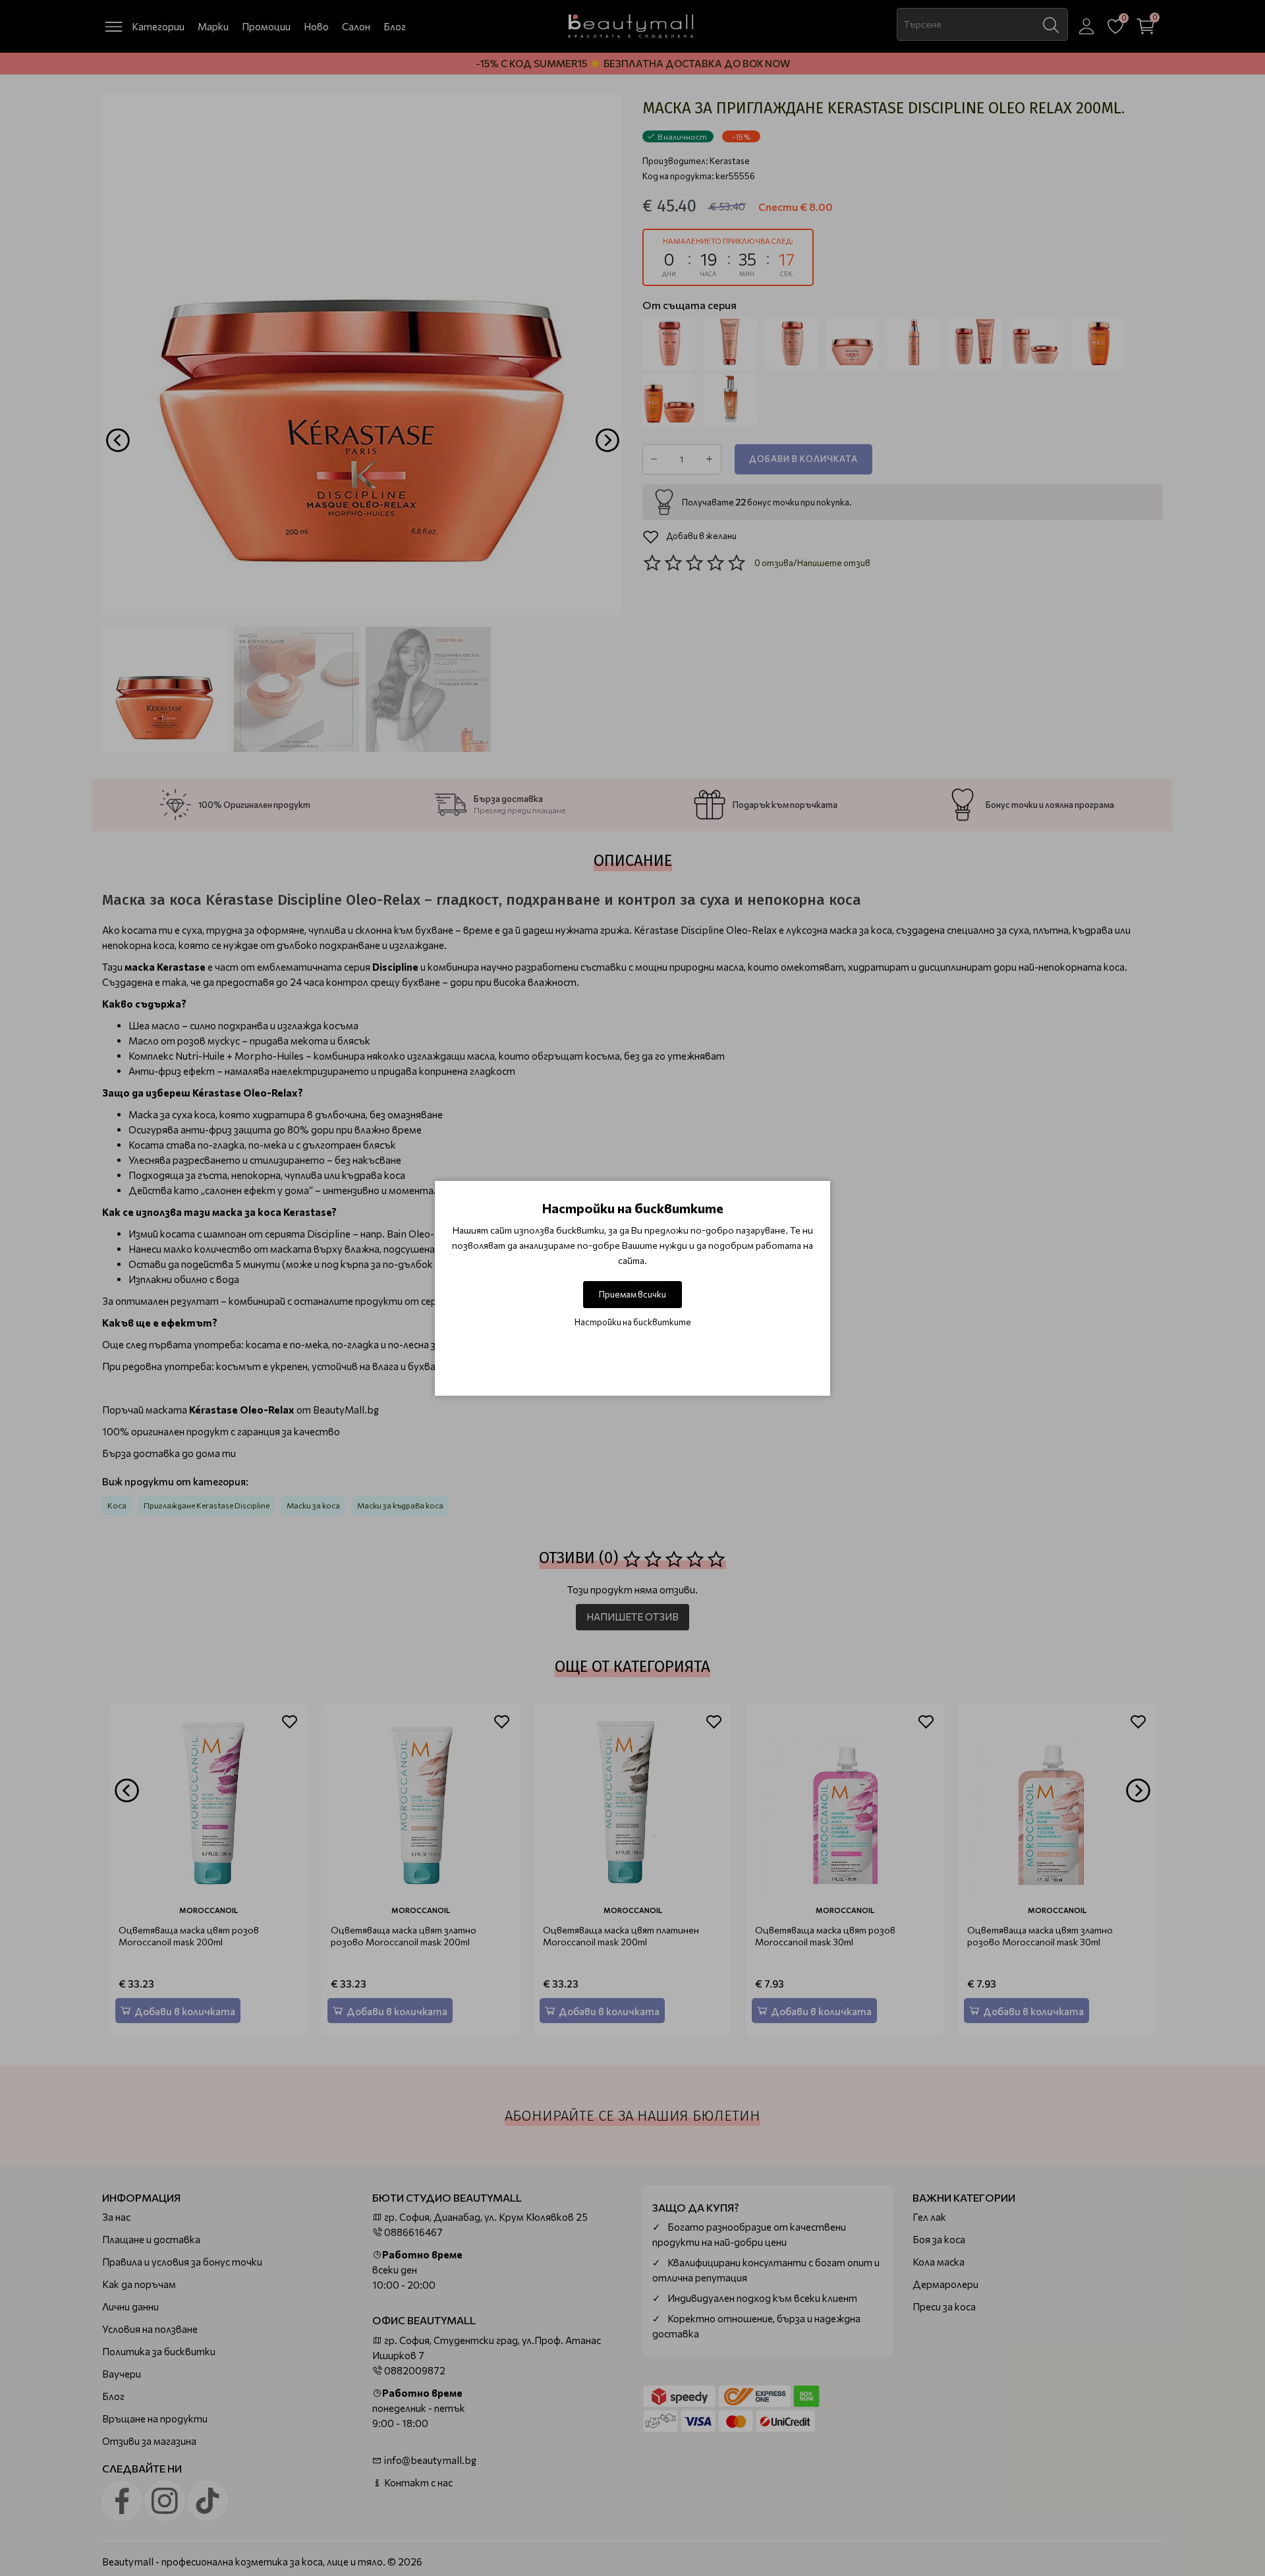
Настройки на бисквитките (633, 1322)
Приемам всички (632, 1294)
